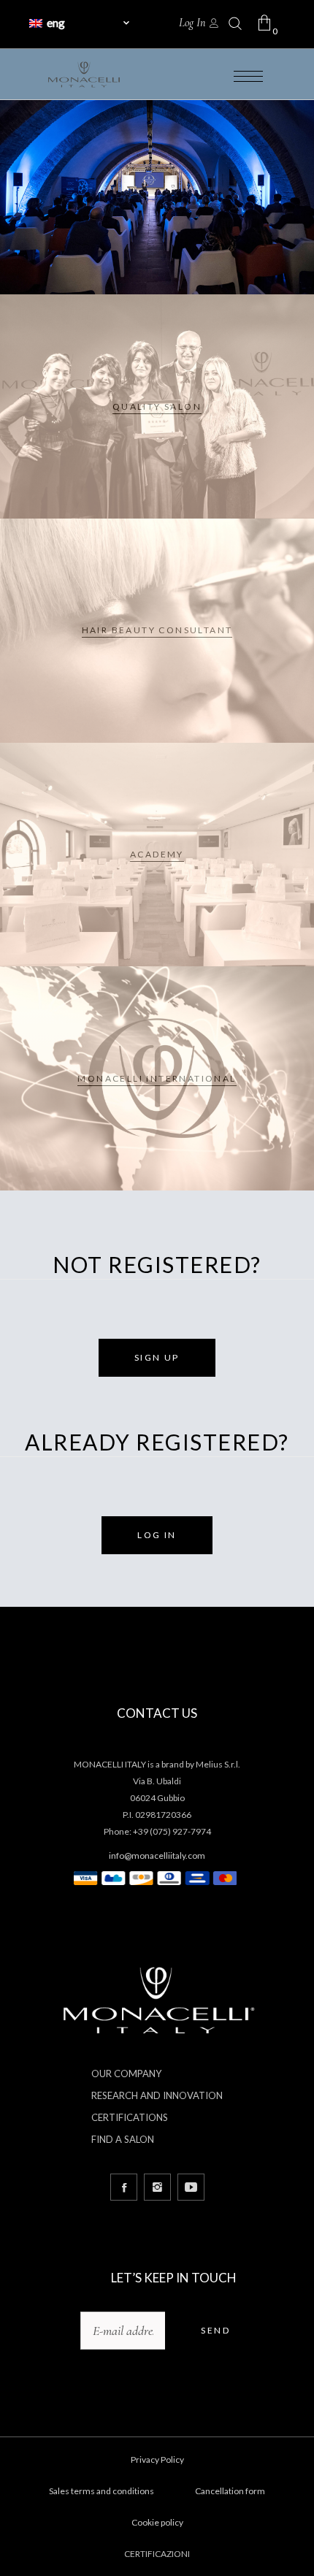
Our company (126, 2074)
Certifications (130, 2117)
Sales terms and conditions (102, 2491)
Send (215, 2330)
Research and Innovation (157, 2095)
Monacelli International (157, 1078)
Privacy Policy (157, 2460)
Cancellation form (230, 2491)
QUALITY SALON (157, 406)
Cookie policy (157, 2522)
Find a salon (123, 2139)
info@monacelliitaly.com (157, 1855)
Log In (192, 23)
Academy (157, 854)
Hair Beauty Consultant (157, 630)
